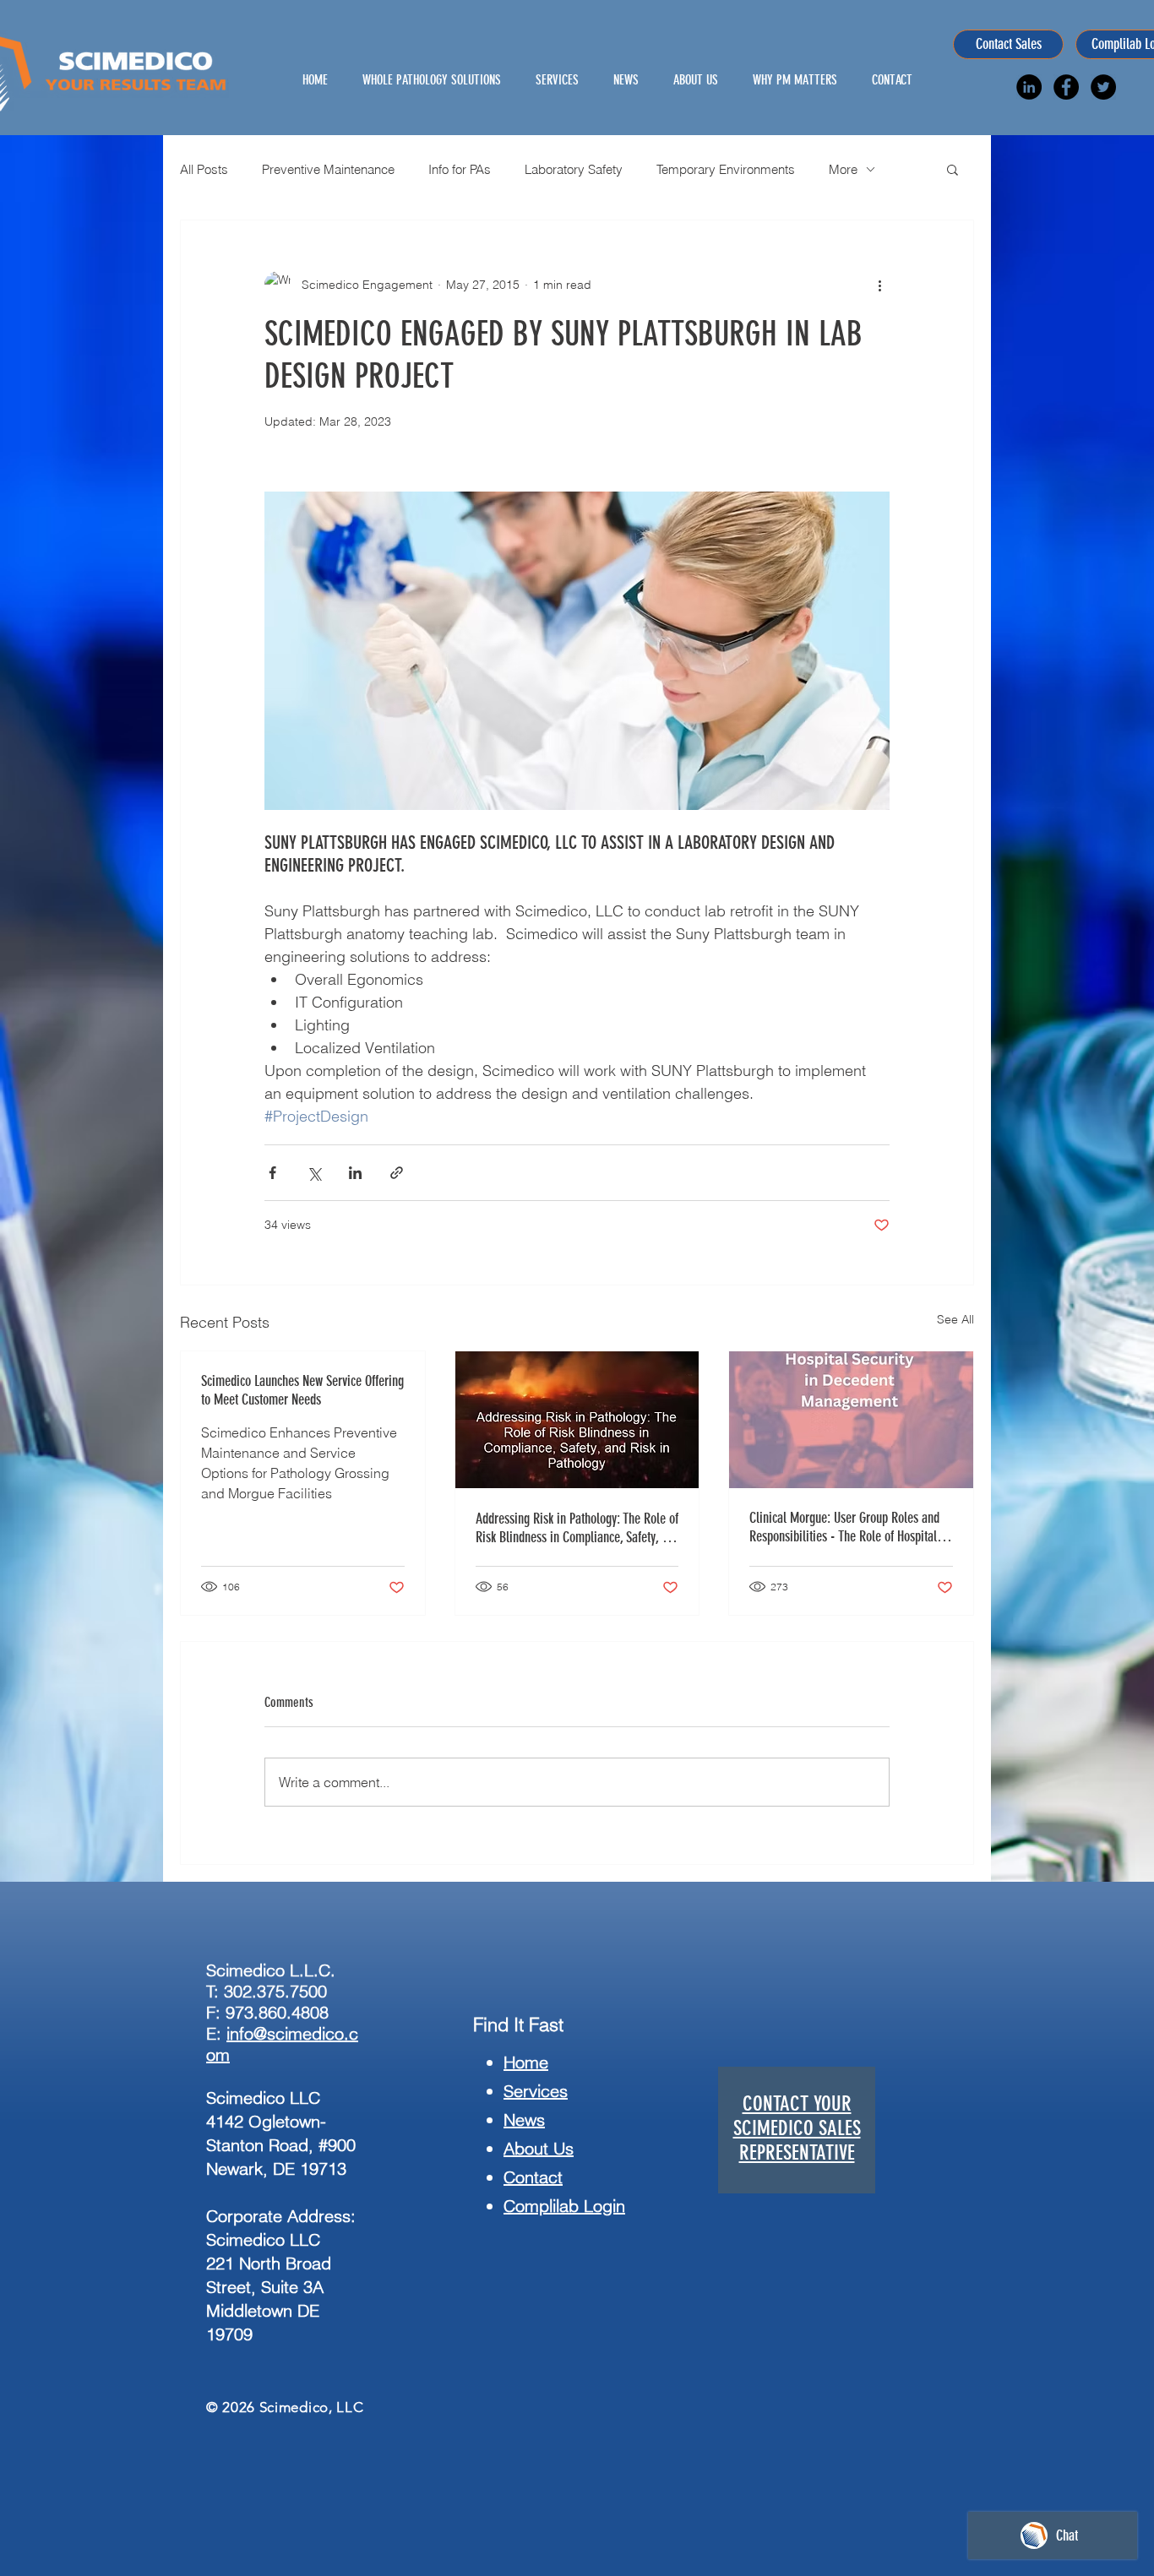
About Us (539, 2148)
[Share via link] (397, 1173)
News (524, 2119)
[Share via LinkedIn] (355, 1173)
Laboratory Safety (574, 169)
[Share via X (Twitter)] (314, 1173)
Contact (533, 2177)
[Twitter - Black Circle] (1103, 87)
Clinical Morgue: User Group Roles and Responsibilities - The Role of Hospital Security (844, 1527)
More (843, 169)
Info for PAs (460, 169)
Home (526, 2062)
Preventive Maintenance (328, 169)
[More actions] (879, 285)
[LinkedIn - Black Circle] (1029, 87)
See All (955, 1319)
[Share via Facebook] (272, 1173)
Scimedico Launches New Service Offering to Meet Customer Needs (302, 1390)
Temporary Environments (726, 169)
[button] (953, 169)
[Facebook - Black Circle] (1066, 87)
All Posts (204, 169)
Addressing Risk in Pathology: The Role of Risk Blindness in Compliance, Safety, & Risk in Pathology (577, 1528)
